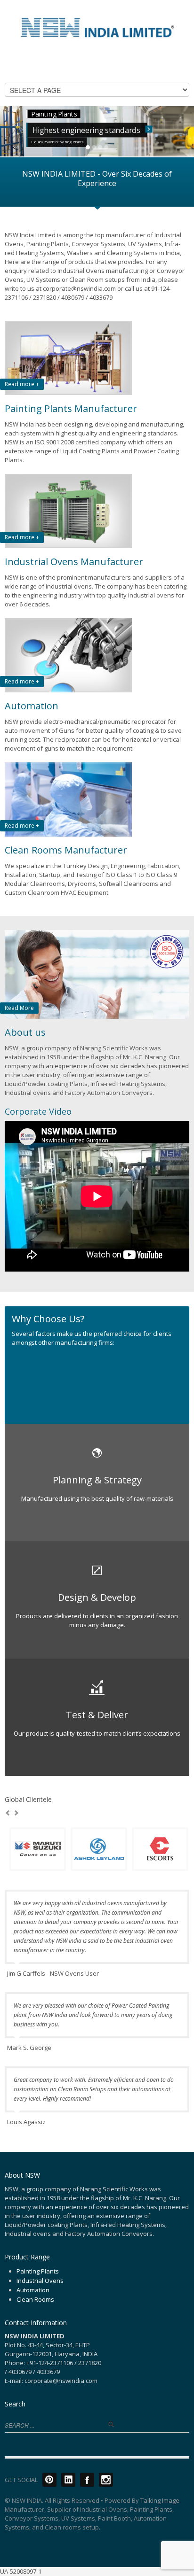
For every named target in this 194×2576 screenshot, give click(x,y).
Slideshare (68, 2480)
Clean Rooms (35, 2299)
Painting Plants (38, 2271)
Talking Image (160, 2500)
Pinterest (49, 2480)
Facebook (87, 2480)
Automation (33, 2290)
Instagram (106, 2480)
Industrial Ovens (40, 2281)
